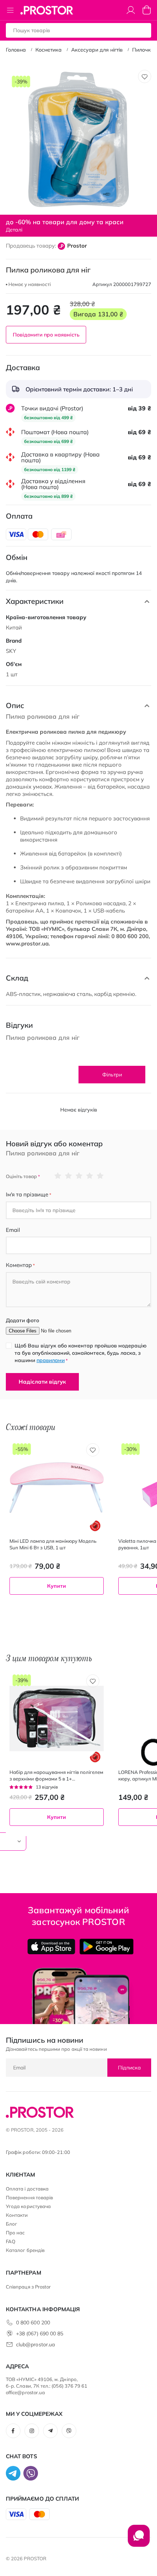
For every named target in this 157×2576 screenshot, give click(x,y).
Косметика (49, 50)
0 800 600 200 (33, 2323)
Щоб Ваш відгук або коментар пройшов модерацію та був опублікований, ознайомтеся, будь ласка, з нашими (81, 1353)
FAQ (11, 2241)
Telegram (50, 2431)
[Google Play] (106, 1947)
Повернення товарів (29, 2197)
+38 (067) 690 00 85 (40, 2334)
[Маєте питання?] (139, 2539)
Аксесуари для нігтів (97, 50)
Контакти (17, 2215)
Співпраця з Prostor (28, 2287)
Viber (69, 2431)
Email (13, 1230)
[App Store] (51, 1947)
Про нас (15, 2233)
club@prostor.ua (35, 2344)
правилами (51, 1360)
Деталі (14, 230)
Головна (16, 50)
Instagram (32, 2431)
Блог (12, 2224)
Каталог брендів (25, 2250)
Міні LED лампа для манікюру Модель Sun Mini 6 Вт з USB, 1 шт (53, 1544)
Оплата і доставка (27, 2189)
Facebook (13, 2431)
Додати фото (22, 1320)
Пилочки (143, 50)
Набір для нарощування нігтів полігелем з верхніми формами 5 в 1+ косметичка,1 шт (56, 1776)
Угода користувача (28, 2206)
